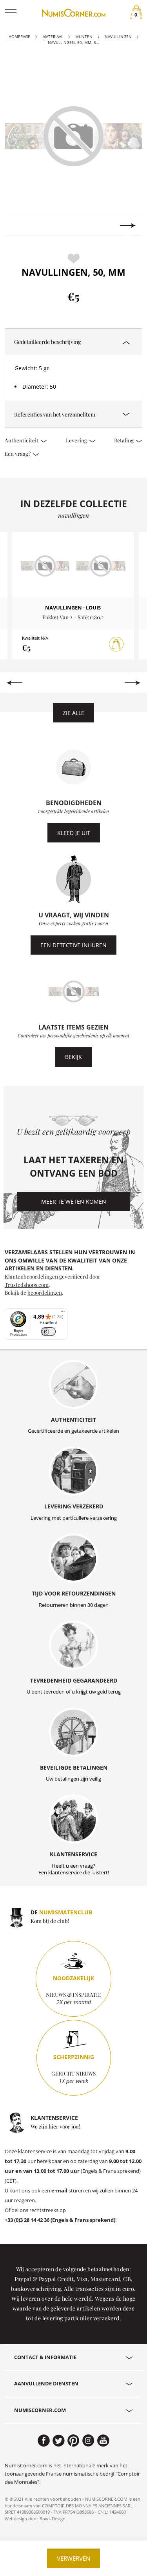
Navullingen (118, 37)
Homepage (19, 37)
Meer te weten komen (74, 1202)
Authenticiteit (22, 440)
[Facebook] (44, 2441)
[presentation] (19, 226)
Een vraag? (18, 453)
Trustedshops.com (27, 1284)
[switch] (48, 1332)
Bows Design (53, 2519)
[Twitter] (59, 2441)
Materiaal (53, 37)
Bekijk (73, 1057)
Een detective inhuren (73, 945)
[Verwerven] (116, 644)
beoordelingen (45, 1292)
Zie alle (73, 713)
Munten (84, 37)
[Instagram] (88, 2441)
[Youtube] (103, 2441)
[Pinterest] (73, 2441)
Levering (77, 440)
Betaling (124, 440)
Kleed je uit (74, 833)
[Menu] (63, 1313)
